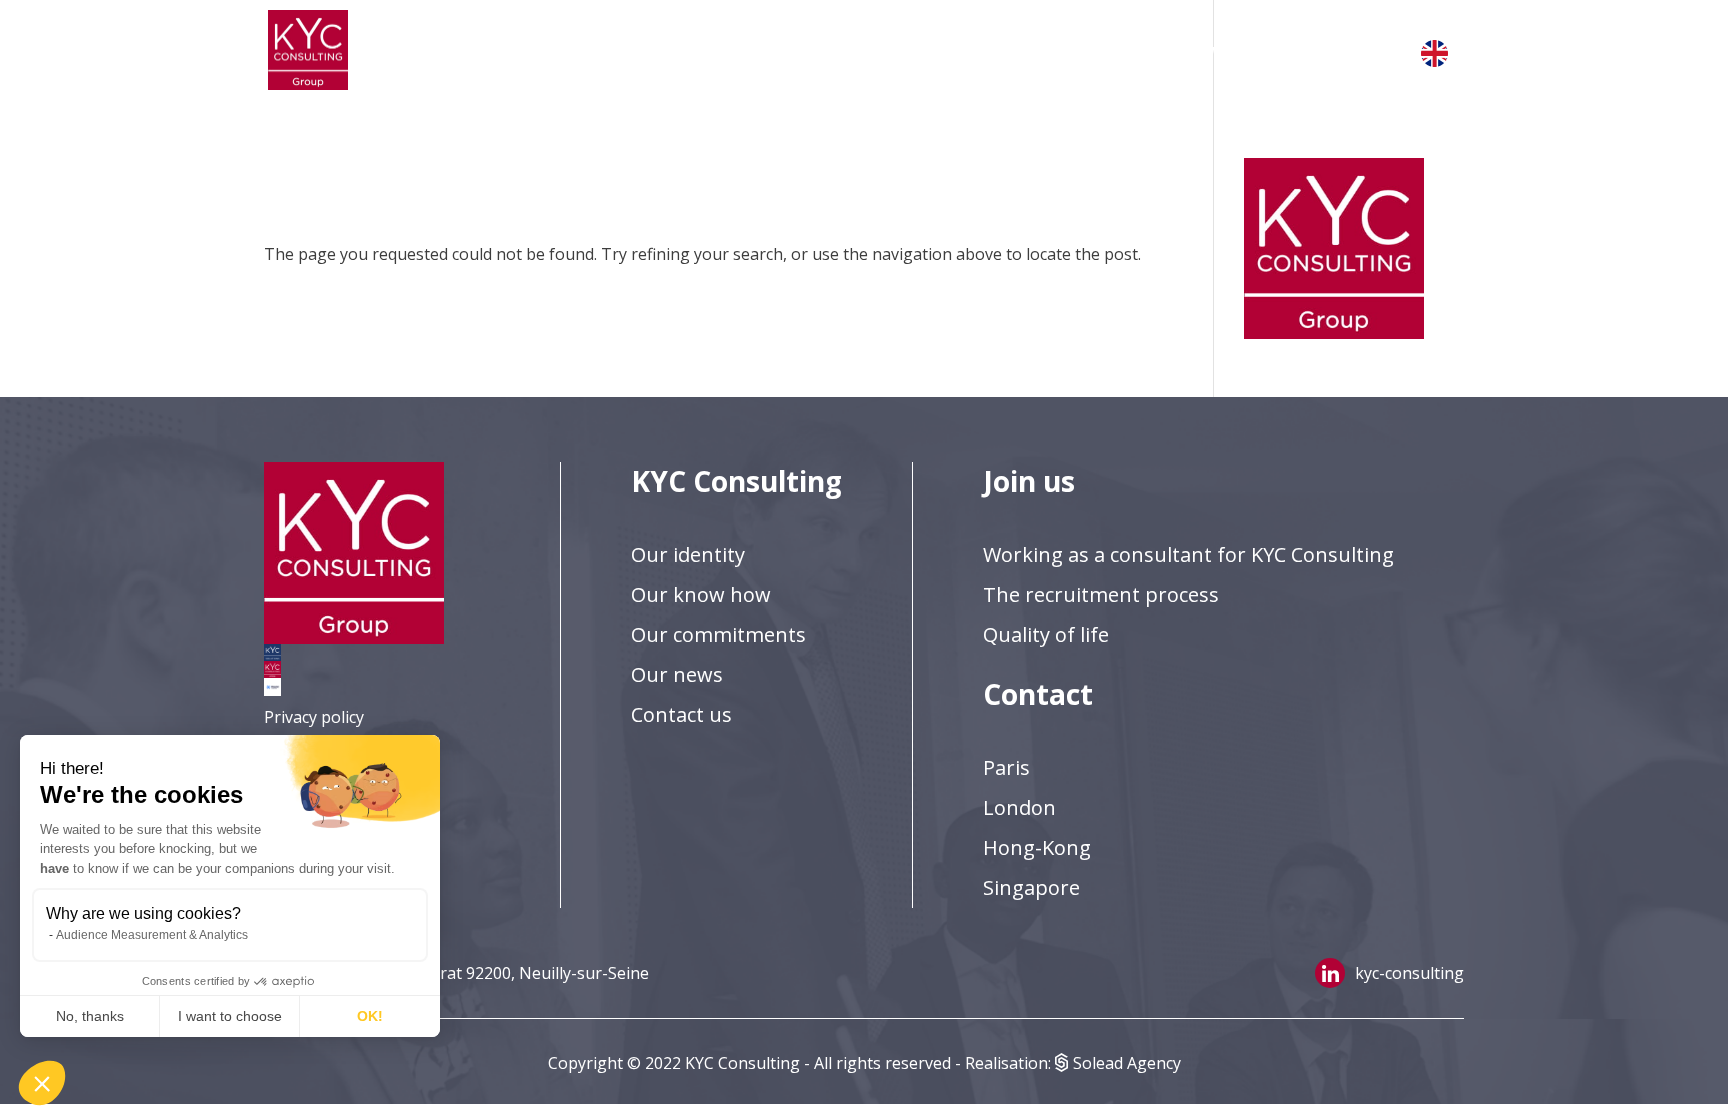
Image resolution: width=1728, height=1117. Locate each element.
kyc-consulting (1409, 973)
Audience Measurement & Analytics (152, 935)
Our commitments (1063, 50)
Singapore (1031, 887)
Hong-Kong (1037, 847)
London (1019, 807)
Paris (1006, 767)
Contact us (1316, 50)
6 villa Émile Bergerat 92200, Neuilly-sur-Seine (476, 973)
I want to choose (230, 1016)
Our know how (701, 594)
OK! (370, 1016)
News (1205, 50)
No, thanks (90, 1016)
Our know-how (772, 50)
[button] (42, 1083)
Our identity (618, 50)
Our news (677, 674)
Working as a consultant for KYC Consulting (1188, 554)
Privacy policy (314, 717)
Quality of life (1046, 634)
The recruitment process (1101, 594)
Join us (902, 50)
